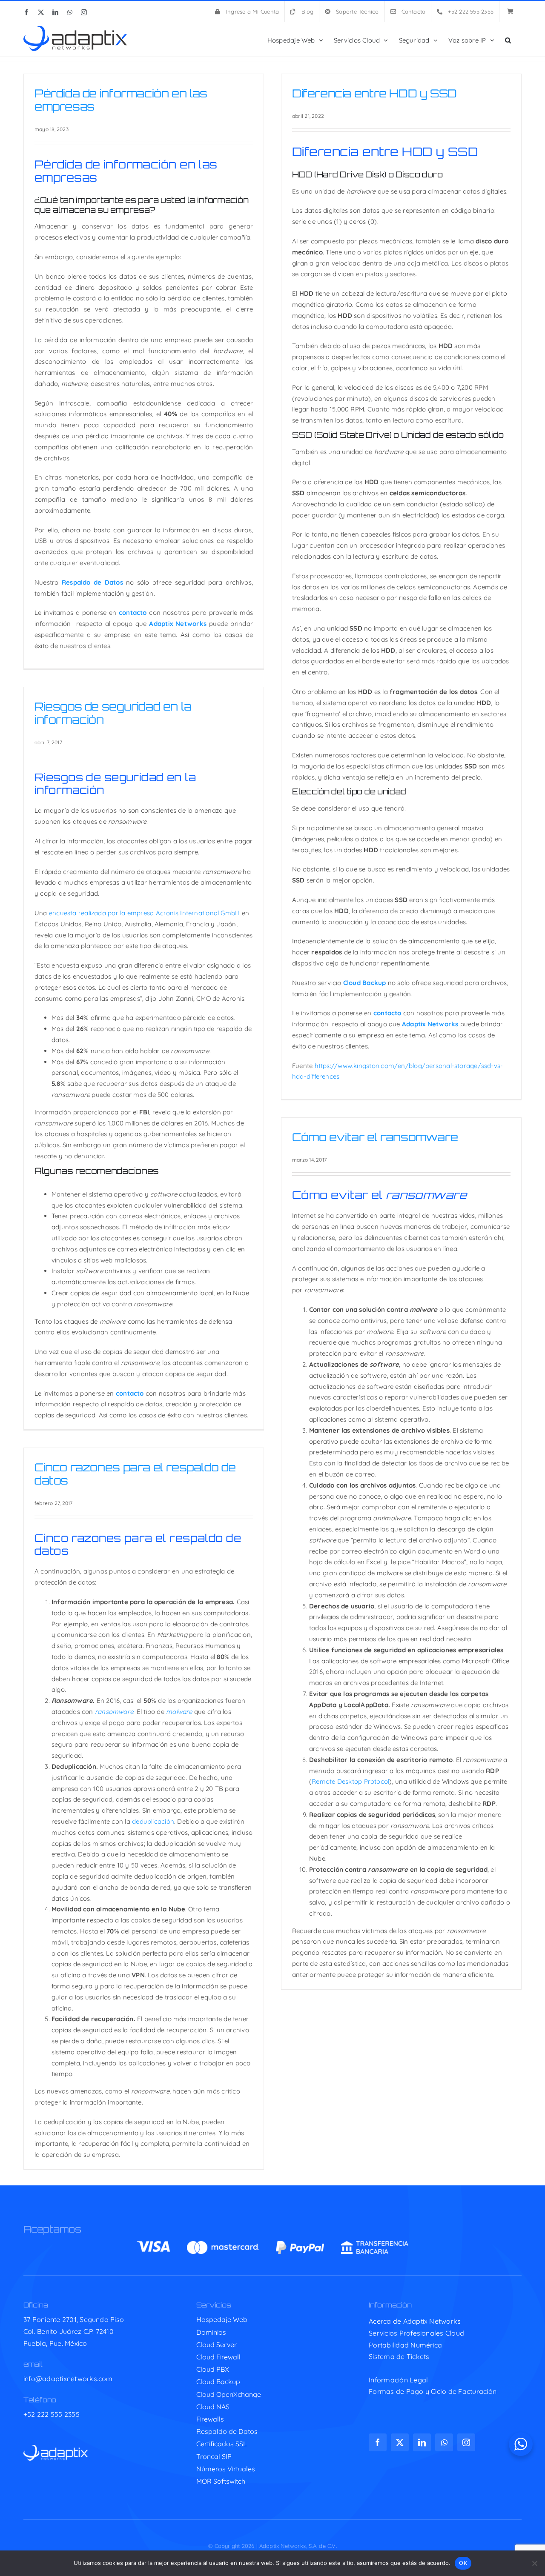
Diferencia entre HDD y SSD (374, 93)
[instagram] (466, 2442)
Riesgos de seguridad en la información (113, 713)
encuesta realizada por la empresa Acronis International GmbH (145, 913)
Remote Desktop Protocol (350, 1781)
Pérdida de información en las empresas (121, 100)
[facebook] (378, 2442)
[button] (508, 39)
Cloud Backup (365, 983)
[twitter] (400, 2442)
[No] (534, 2563)
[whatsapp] (444, 2442)
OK (463, 2563)
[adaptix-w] (56, 2448)
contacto (130, 1393)
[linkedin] (422, 2442)
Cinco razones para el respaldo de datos (135, 1474)
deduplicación (153, 1821)
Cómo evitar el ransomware (375, 1137)
